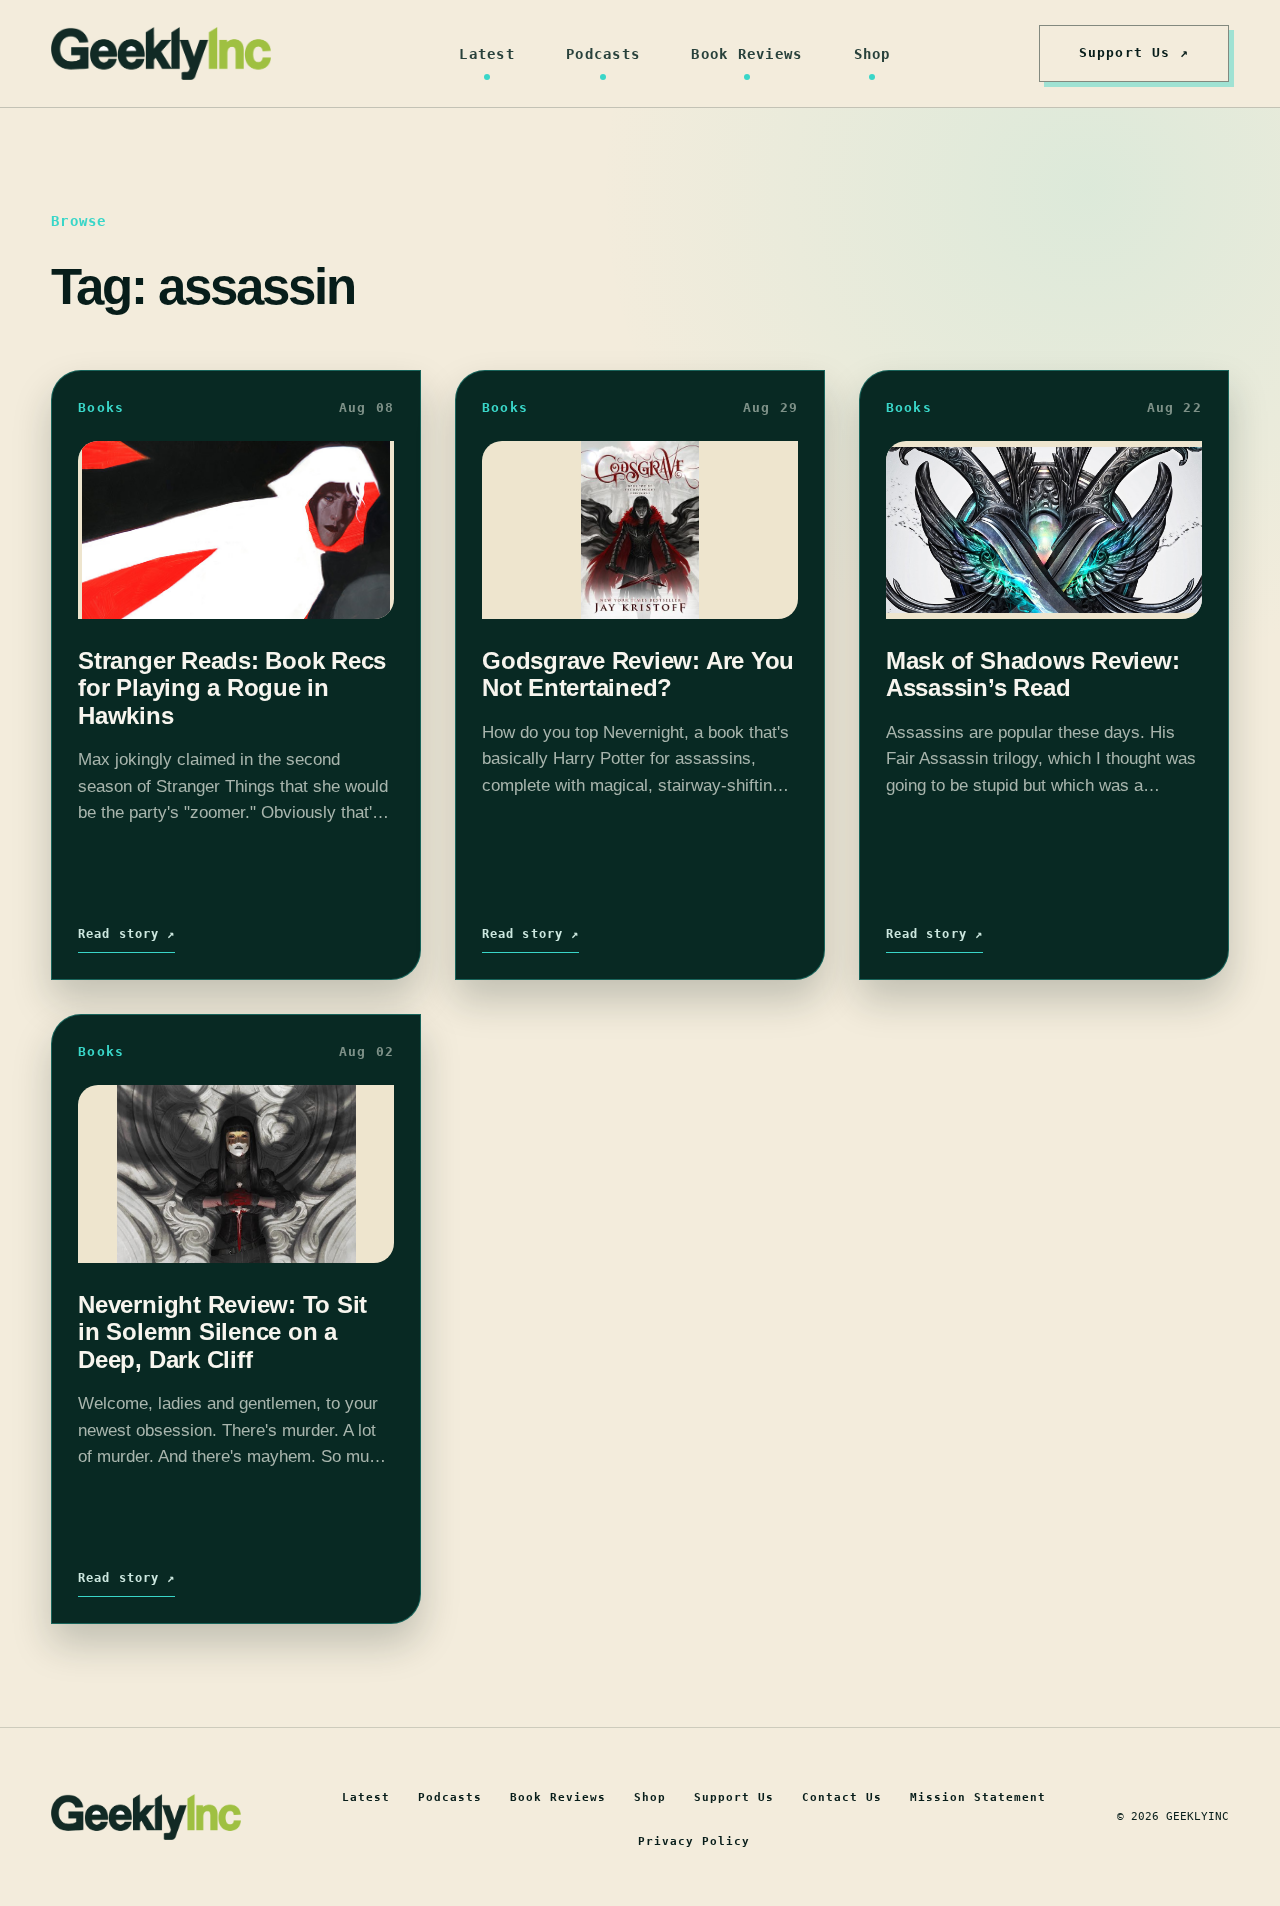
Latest (487, 54)
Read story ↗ (126, 934)
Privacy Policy (694, 1841)
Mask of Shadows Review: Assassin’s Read (1032, 674)
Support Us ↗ (1134, 52)
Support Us (734, 1797)
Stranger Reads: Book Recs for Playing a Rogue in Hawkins (232, 688)
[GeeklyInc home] (161, 53)
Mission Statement (978, 1797)
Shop (872, 54)
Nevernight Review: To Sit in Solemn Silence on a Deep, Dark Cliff (222, 1332)
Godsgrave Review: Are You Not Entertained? (638, 674)
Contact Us (842, 1797)
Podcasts (603, 54)
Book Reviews (746, 54)
